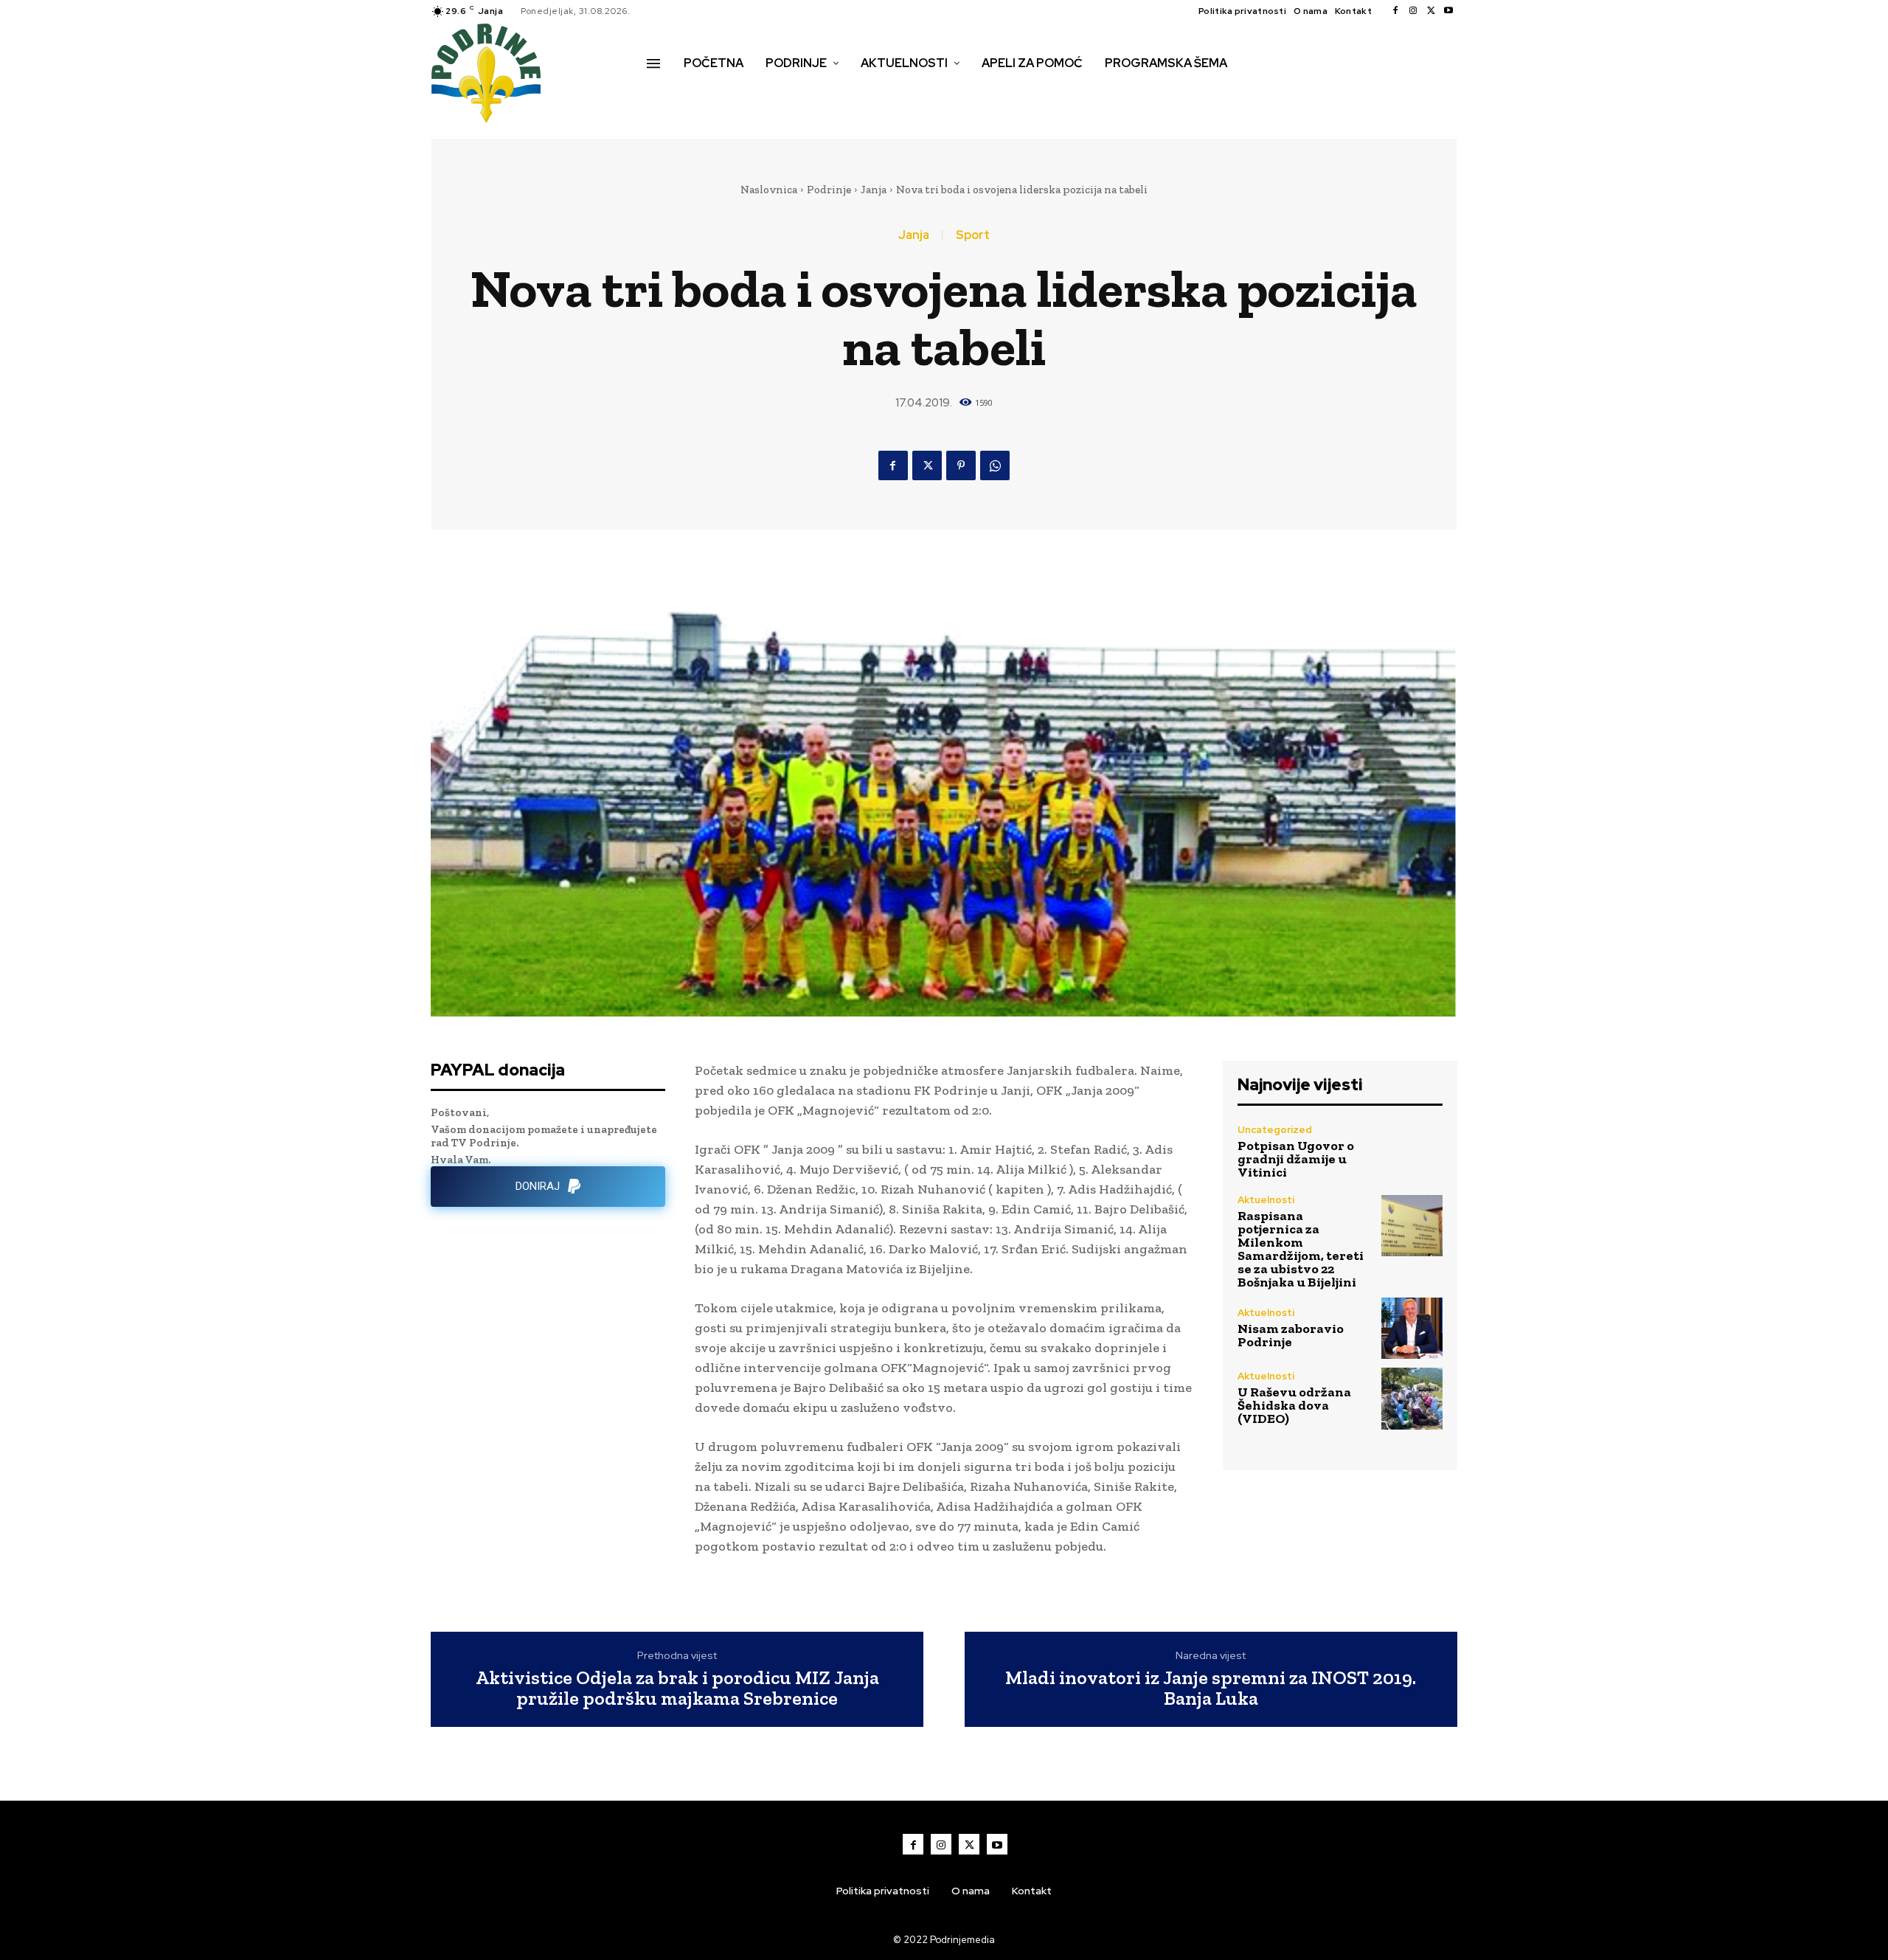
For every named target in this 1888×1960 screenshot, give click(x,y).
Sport (973, 235)
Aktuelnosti (1266, 1200)
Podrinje (829, 190)
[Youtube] (1448, 11)
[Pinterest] (961, 465)
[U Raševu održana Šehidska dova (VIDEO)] (1412, 1398)
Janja (874, 190)
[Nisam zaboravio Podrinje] (1412, 1328)
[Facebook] (1395, 11)
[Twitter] (1431, 11)
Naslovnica (769, 190)
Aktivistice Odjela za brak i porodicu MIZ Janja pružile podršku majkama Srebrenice (677, 1688)
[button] (663, 94)
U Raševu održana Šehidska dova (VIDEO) (1294, 1405)
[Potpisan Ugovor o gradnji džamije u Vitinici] (1412, 1151)
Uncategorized (1275, 1130)
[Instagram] (1413, 11)
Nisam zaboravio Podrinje (1291, 1335)
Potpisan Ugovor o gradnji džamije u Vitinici (1296, 1159)
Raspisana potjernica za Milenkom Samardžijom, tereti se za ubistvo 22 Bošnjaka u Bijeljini (1301, 1249)
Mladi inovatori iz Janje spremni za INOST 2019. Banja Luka (1211, 1688)
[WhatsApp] (995, 465)
